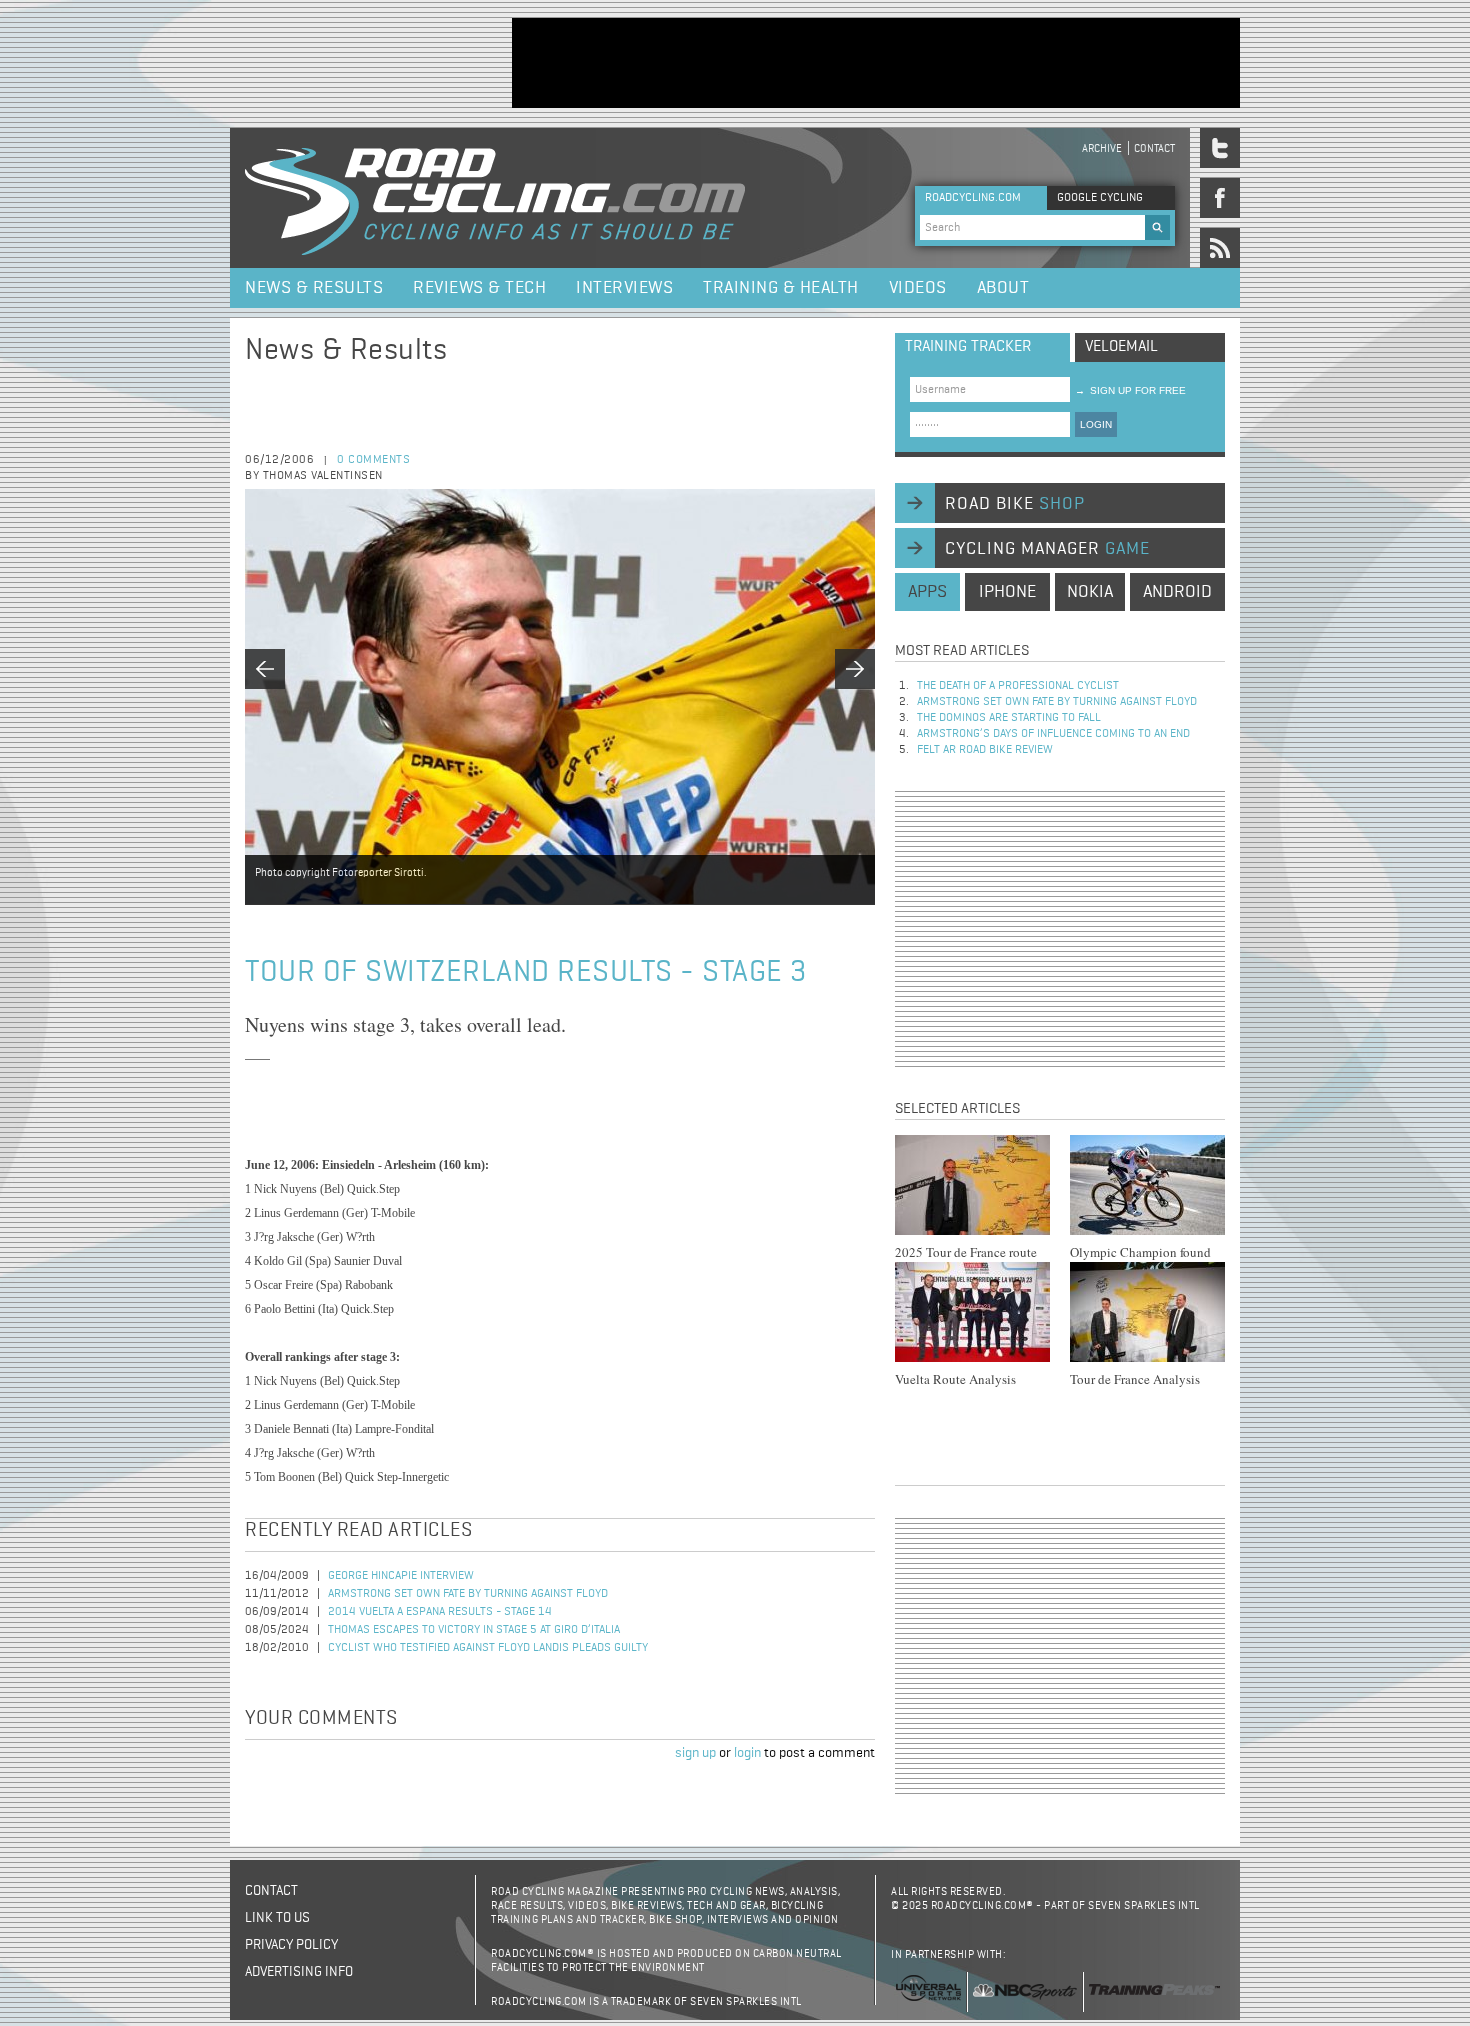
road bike (1015, 504)
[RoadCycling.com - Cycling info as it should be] (495, 198)
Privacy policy (291, 1945)
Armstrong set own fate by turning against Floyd (468, 1594)
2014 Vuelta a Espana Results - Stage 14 (440, 1612)
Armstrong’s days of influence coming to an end (1053, 734)
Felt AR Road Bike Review (985, 750)
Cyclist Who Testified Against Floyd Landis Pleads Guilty (488, 1648)
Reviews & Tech (479, 288)
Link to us (277, 1918)
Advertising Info (299, 1972)
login (747, 1753)
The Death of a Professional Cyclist (1018, 686)
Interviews (624, 288)
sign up (695, 1753)
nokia (1090, 592)
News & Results (314, 288)
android (1177, 592)
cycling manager (1047, 549)
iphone (1007, 592)
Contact (1154, 148)
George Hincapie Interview (401, 1576)
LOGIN (1096, 424)
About (1003, 288)
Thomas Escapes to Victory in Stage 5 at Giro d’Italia (474, 1630)
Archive (1102, 148)
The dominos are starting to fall (1009, 718)
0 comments (373, 460)
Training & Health (781, 288)
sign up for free (1130, 390)
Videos (918, 288)
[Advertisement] (876, 63)
